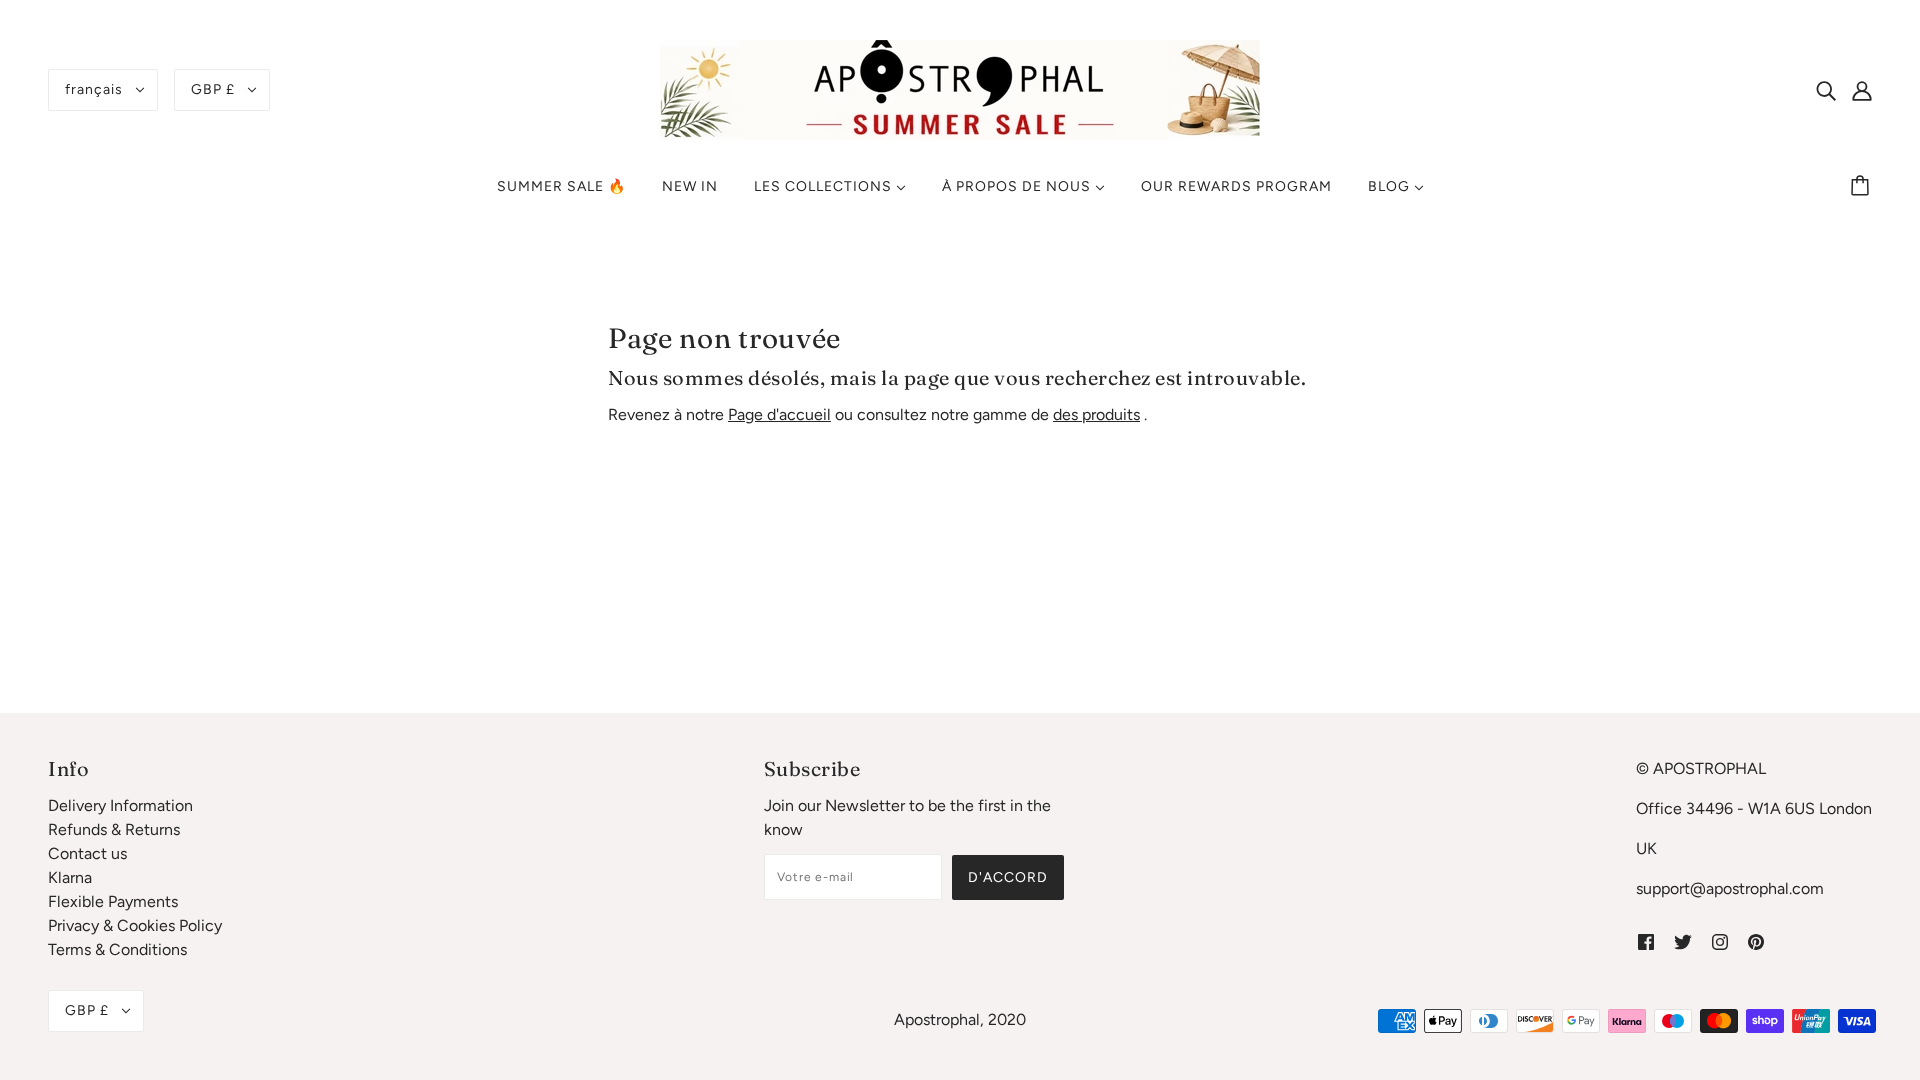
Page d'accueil (779, 414)
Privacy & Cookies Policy (135, 925)
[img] (1826, 90)
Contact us (87, 853)
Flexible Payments (113, 901)
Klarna (70, 877)
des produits (1096, 414)
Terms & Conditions (117, 949)
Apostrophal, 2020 (960, 1019)
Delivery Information (120, 805)
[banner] (960, 88)
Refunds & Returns (114, 829)
